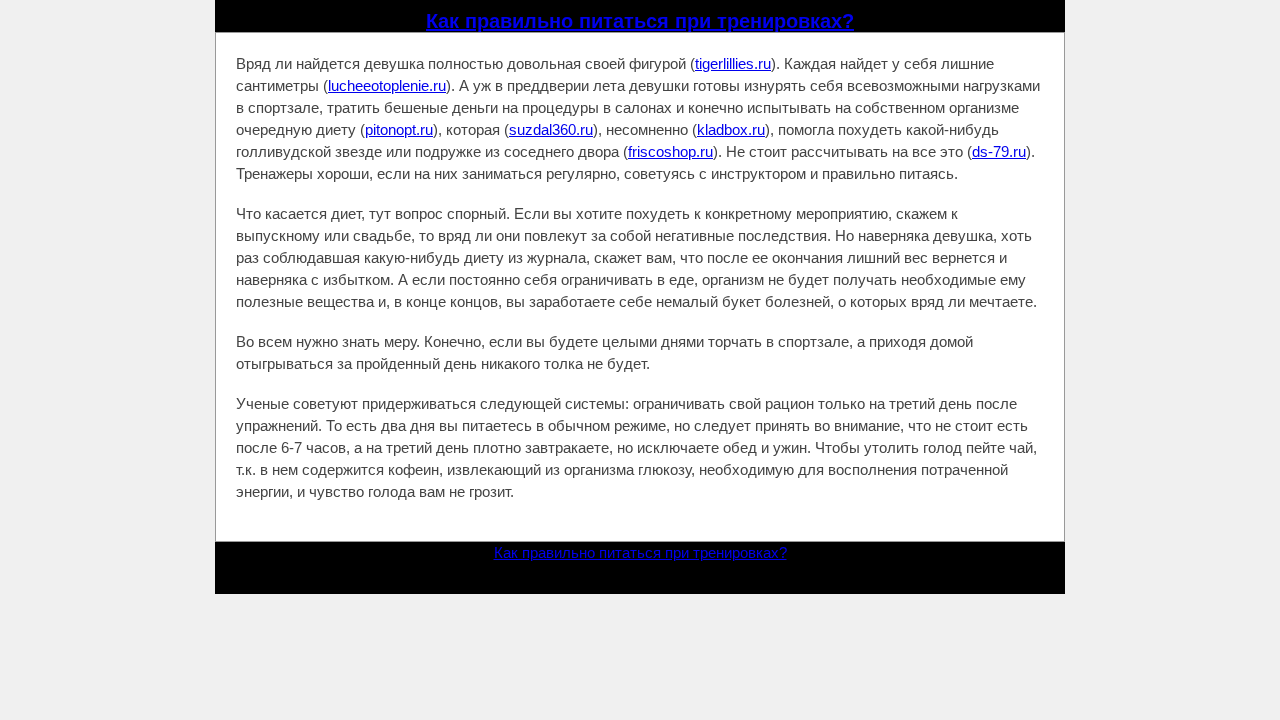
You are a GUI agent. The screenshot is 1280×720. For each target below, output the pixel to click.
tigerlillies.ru (733, 63)
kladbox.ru (731, 129)
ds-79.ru (999, 151)
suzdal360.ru (551, 129)
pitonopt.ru (399, 129)
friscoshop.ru (670, 151)
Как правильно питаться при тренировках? (640, 21)
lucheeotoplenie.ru (387, 85)
